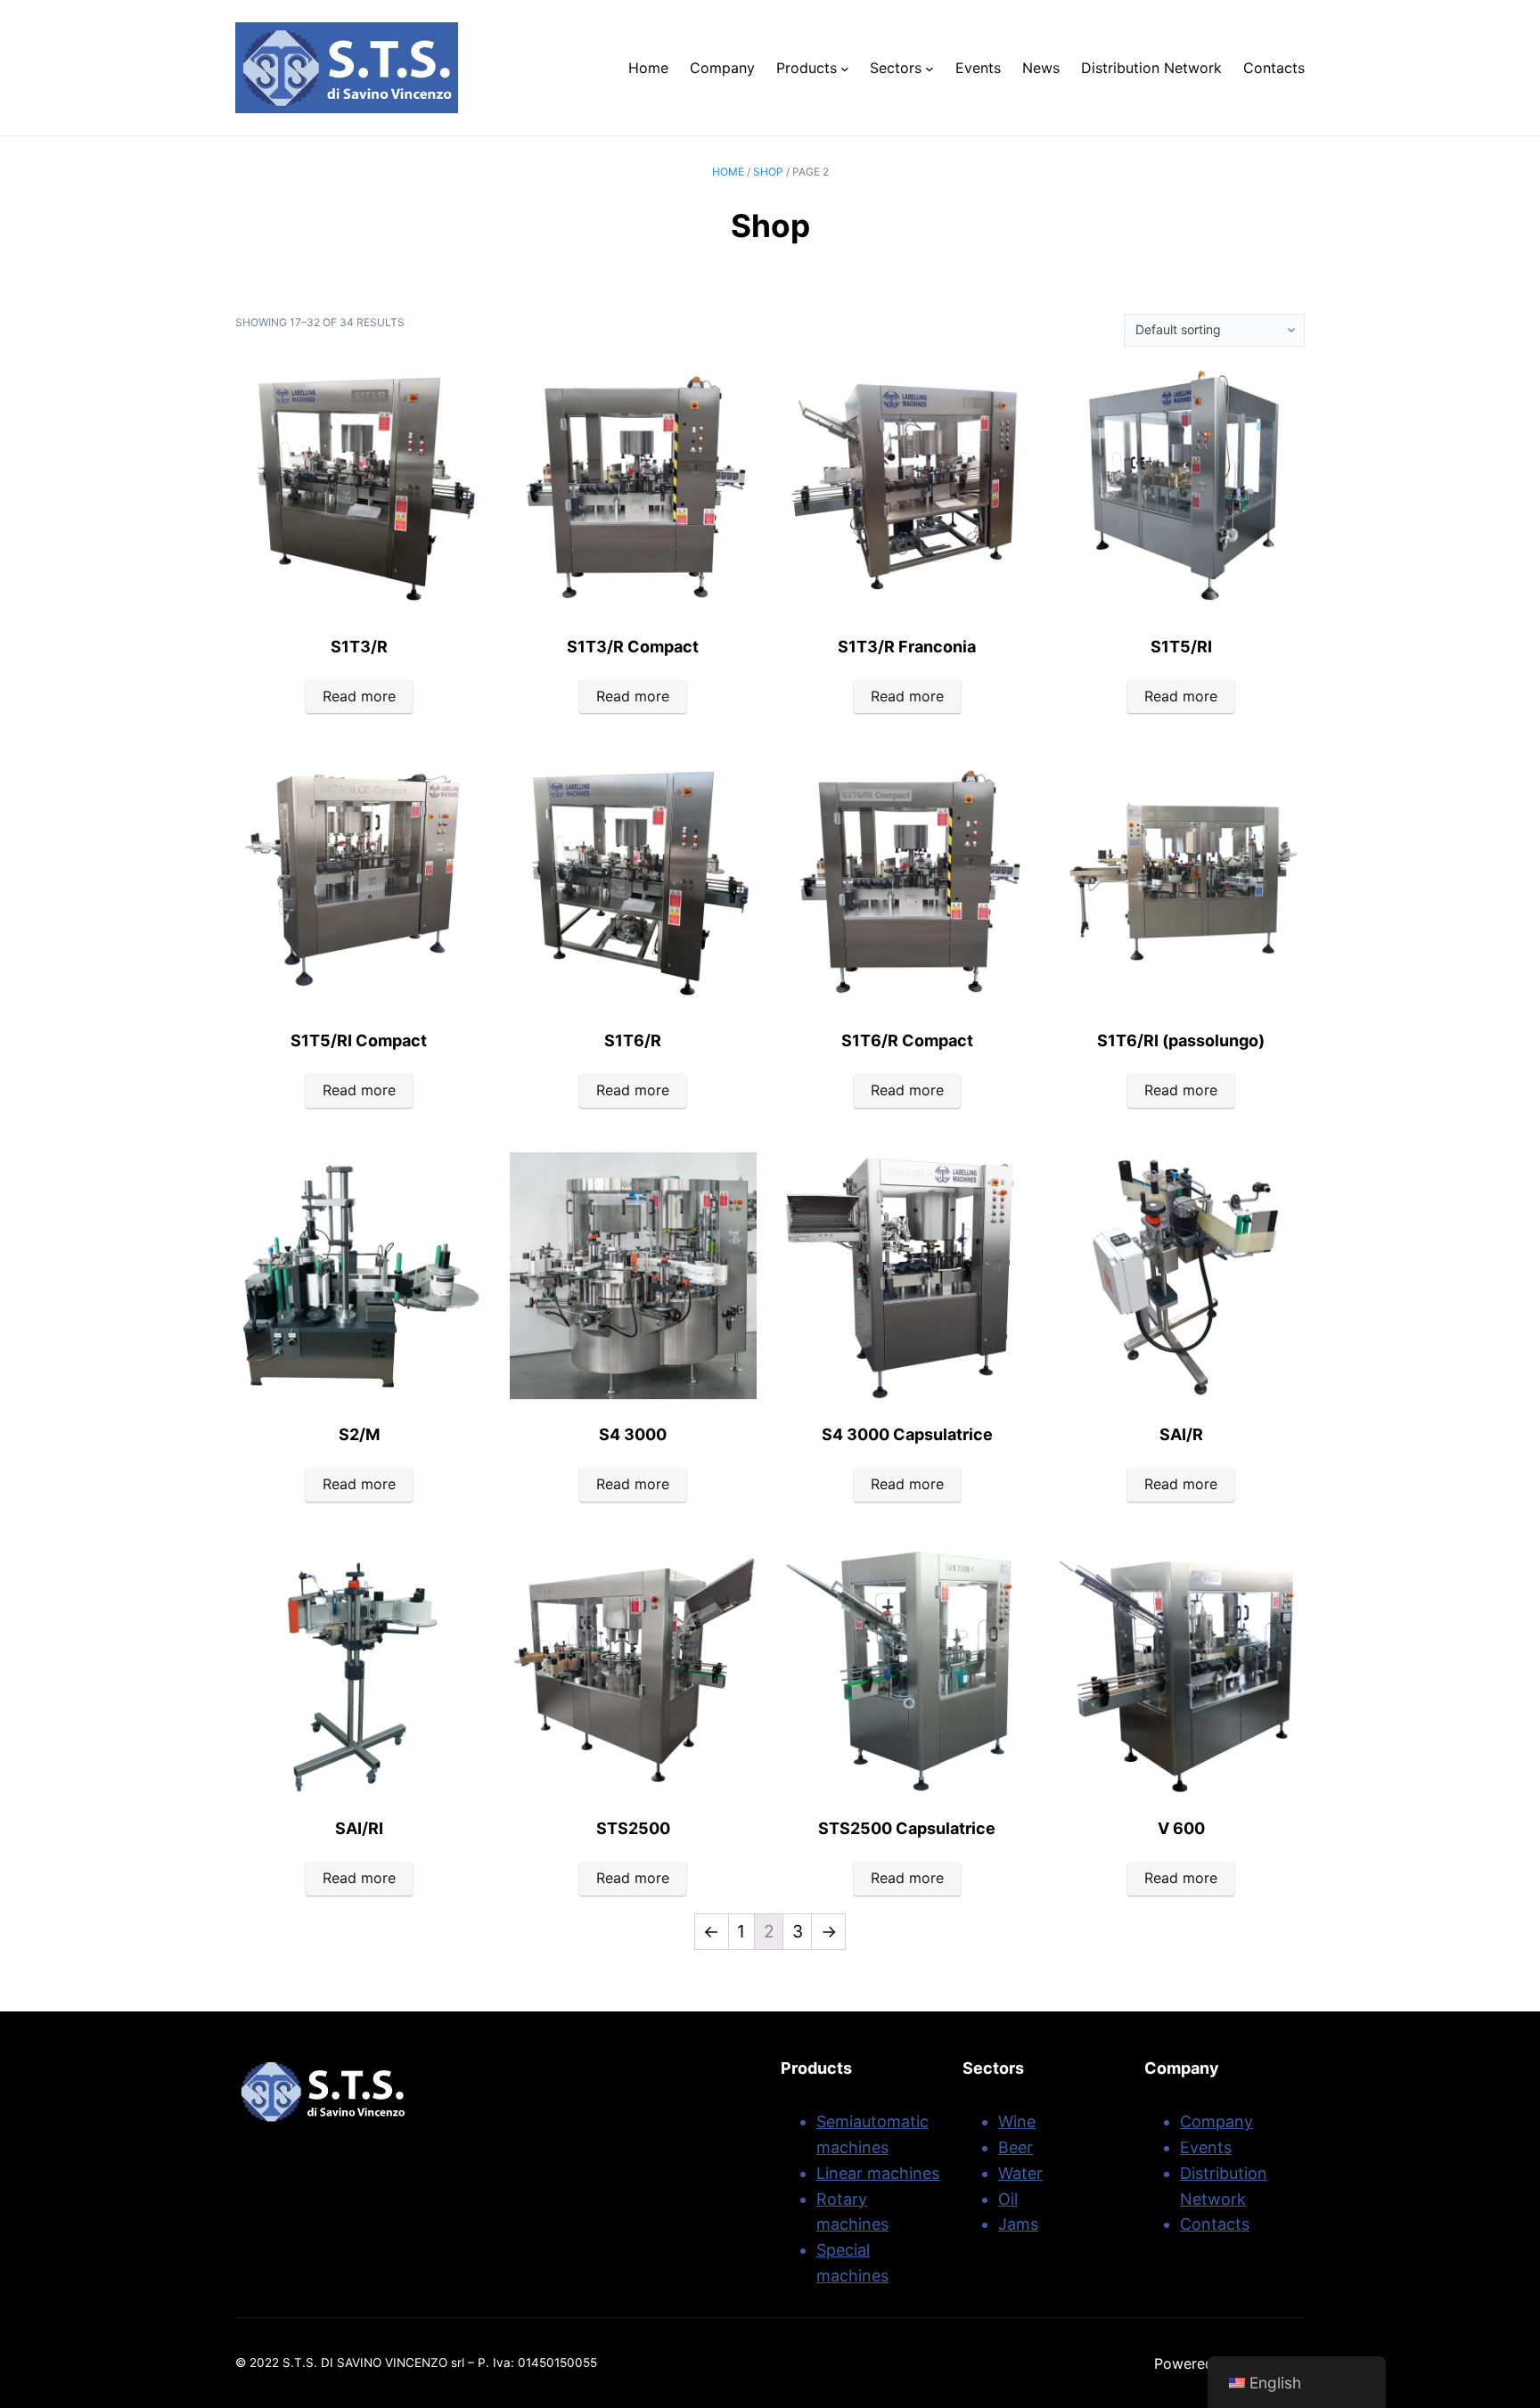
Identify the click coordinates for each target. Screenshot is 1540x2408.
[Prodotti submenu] (845, 68)
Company (1216, 2121)
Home (728, 172)
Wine (1017, 2121)
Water (1020, 2173)
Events (1206, 2147)
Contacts (1215, 2224)
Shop (768, 172)
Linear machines (878, 2173)
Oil (1008, 2199)
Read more (359, 696)
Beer (1016, 2147)
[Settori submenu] (930, 68)
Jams (1018, 2224)
